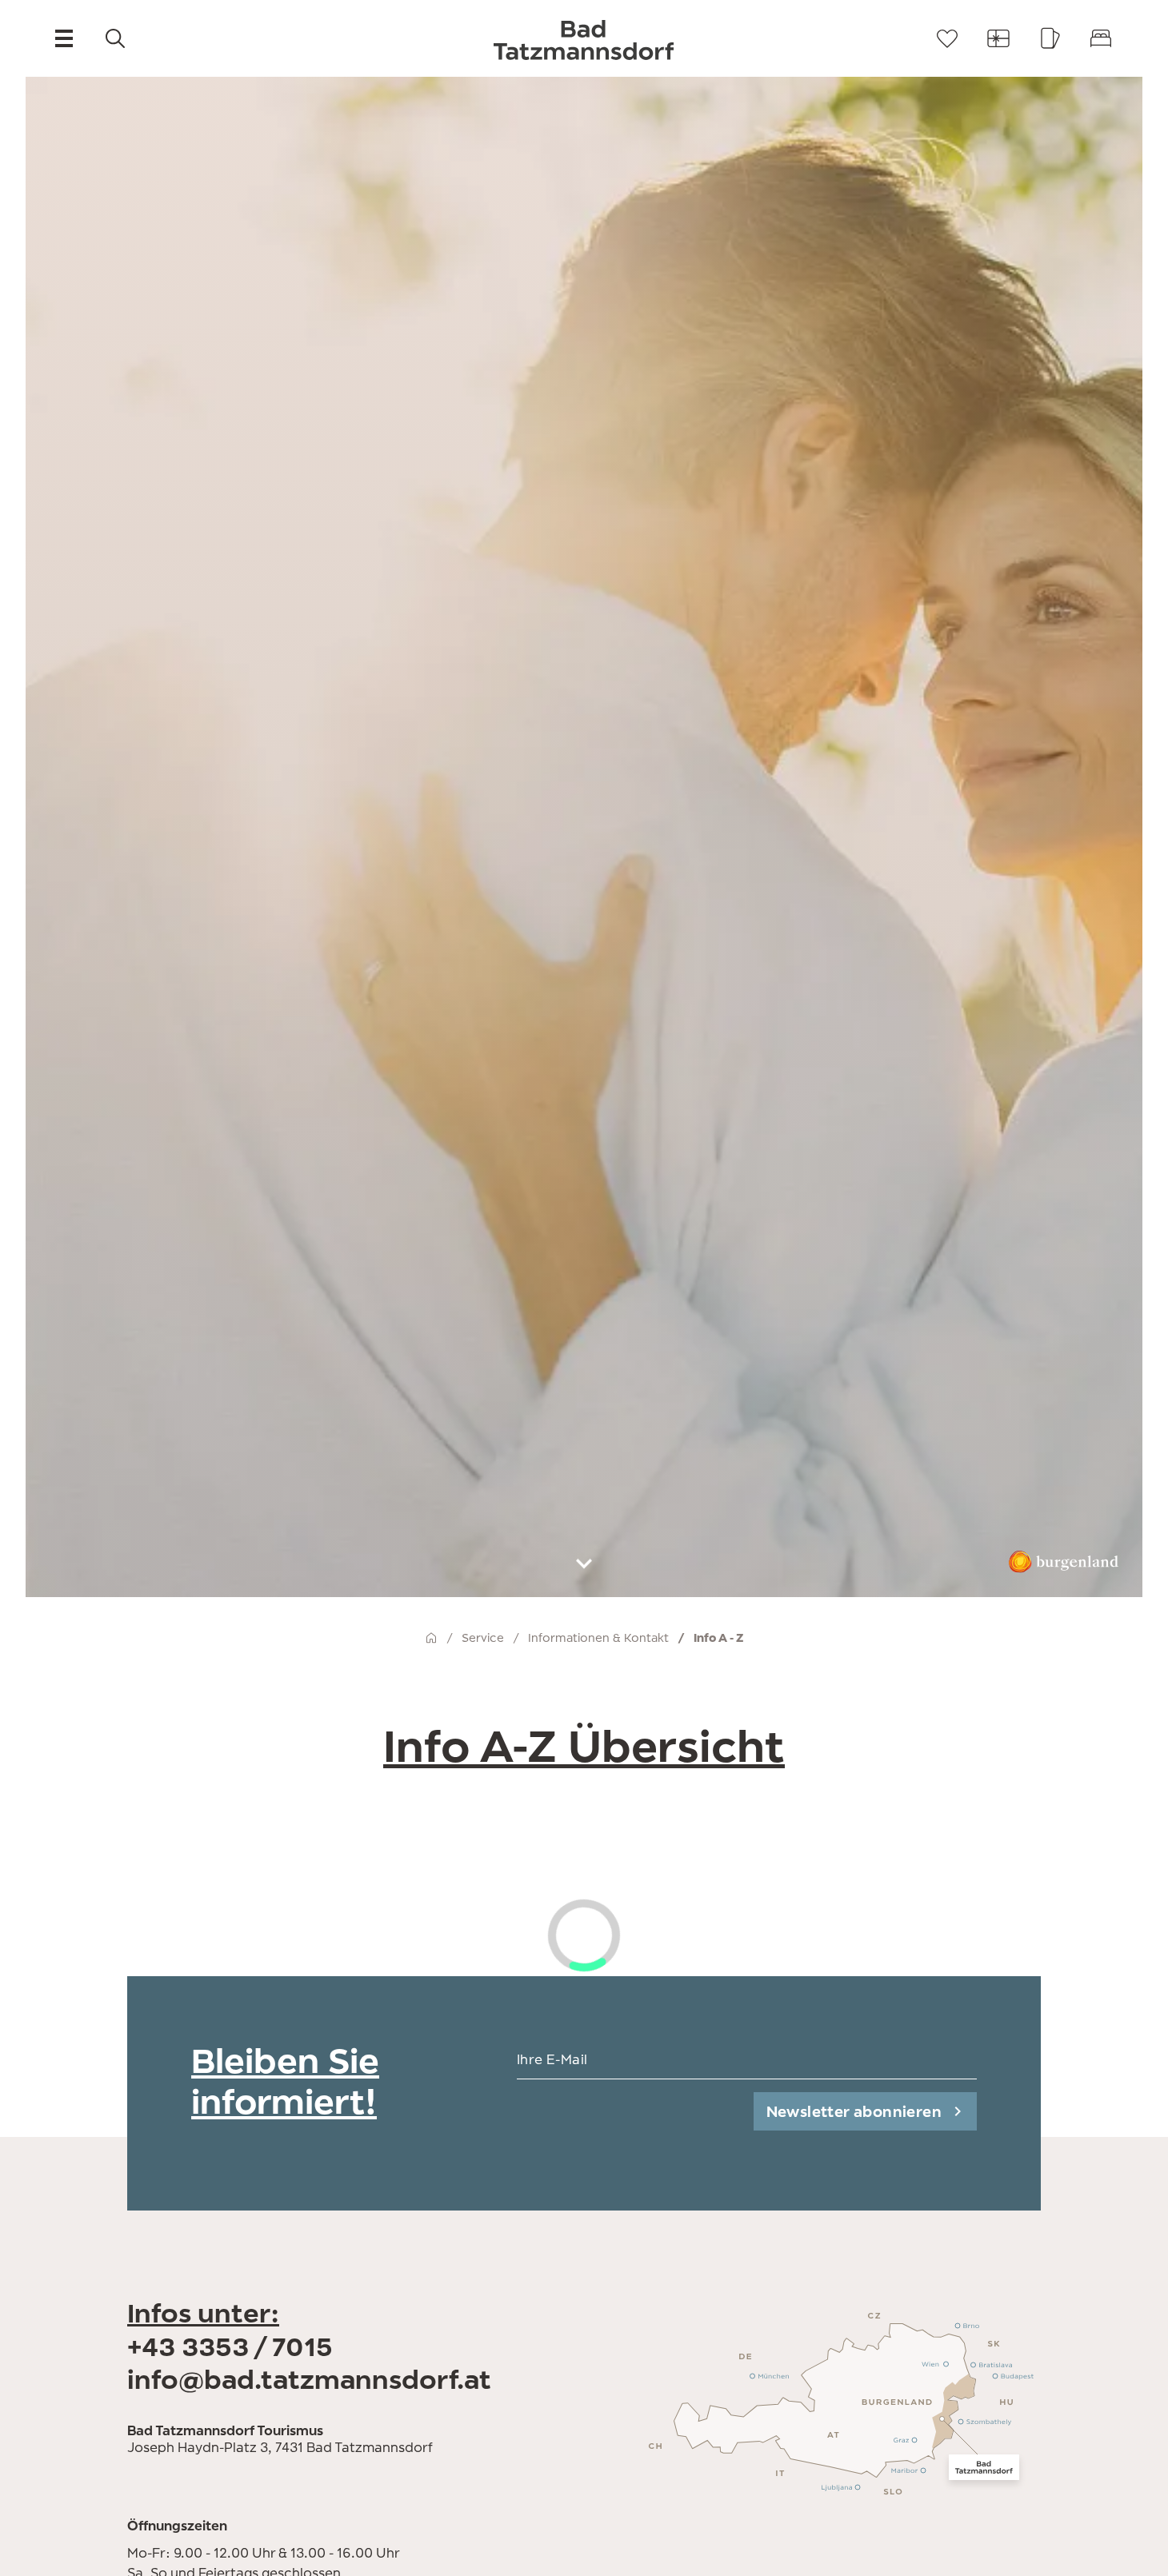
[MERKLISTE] (947, 38)
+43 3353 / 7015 (230, 2346)
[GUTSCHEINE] (998, 38)
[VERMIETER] (1101, 38)
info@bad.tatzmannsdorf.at (309, 2379)
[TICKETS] (1050, 38)
